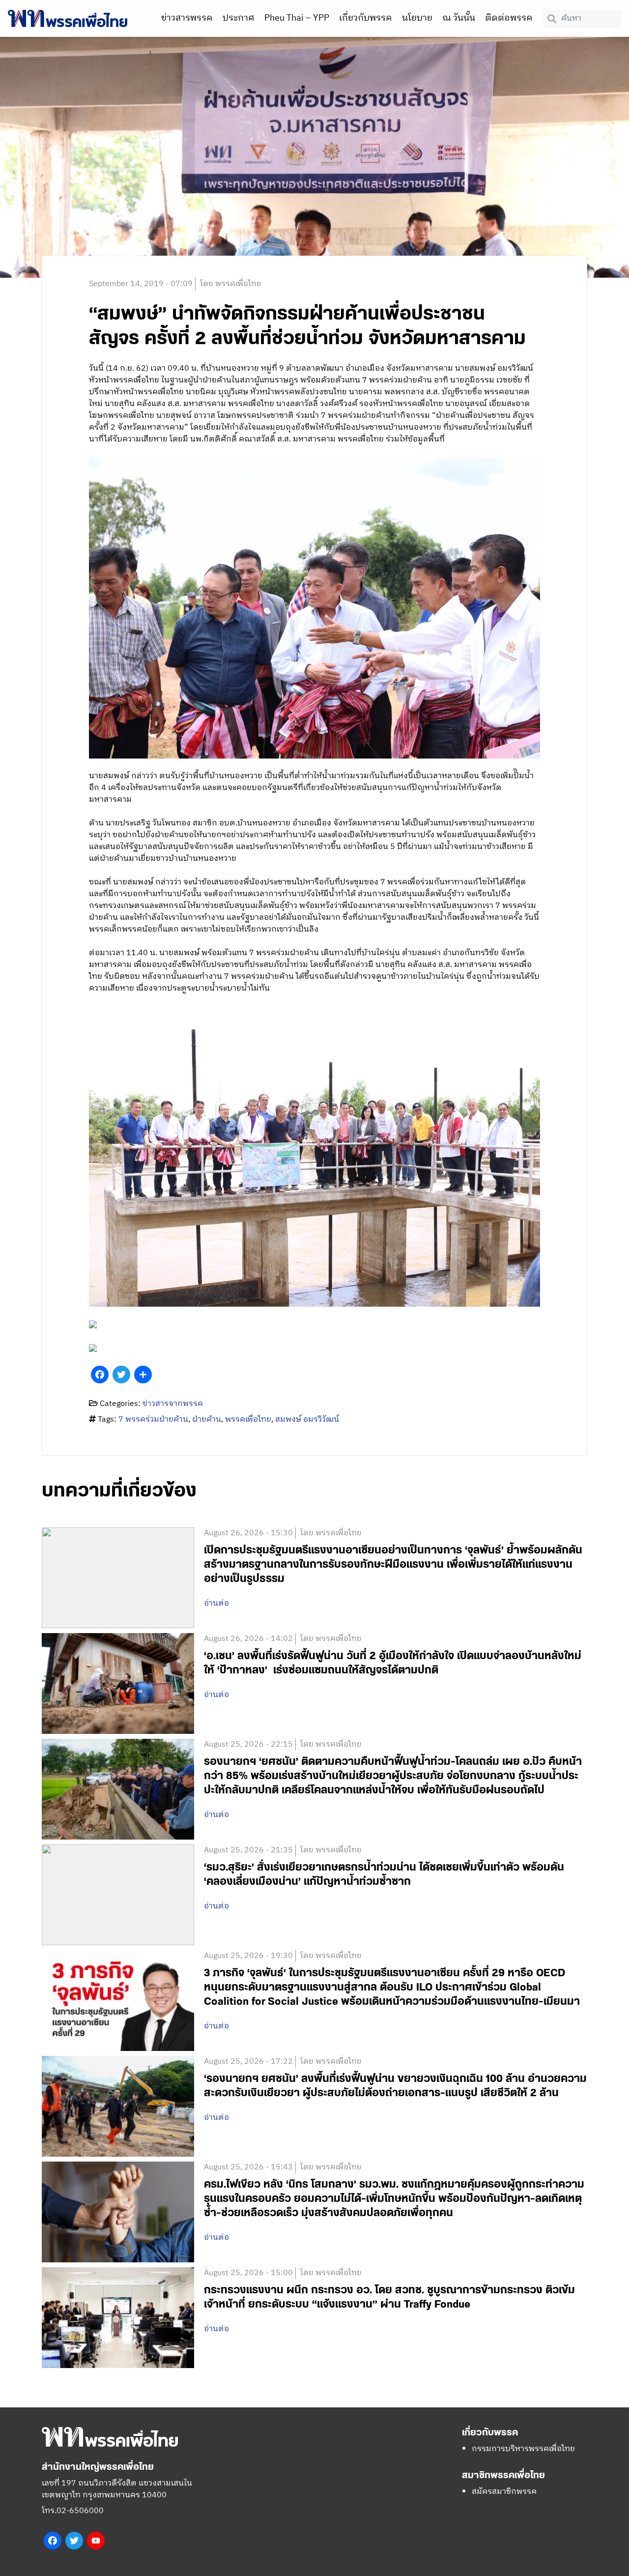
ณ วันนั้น (459, 18)
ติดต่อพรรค (509, 18)
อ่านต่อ (216, 1604)
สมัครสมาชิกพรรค (504, 2492)
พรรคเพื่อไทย (248, 1420)
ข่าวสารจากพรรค (173, 1404)
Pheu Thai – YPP (297, 18)
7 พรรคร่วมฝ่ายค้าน (153, 1420)
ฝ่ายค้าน (207, 1420)
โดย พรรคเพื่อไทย (231, 284)
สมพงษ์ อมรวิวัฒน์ (307, 1420)
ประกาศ (239, 18)
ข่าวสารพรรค (187, 18)
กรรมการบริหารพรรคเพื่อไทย (523, 2449)
